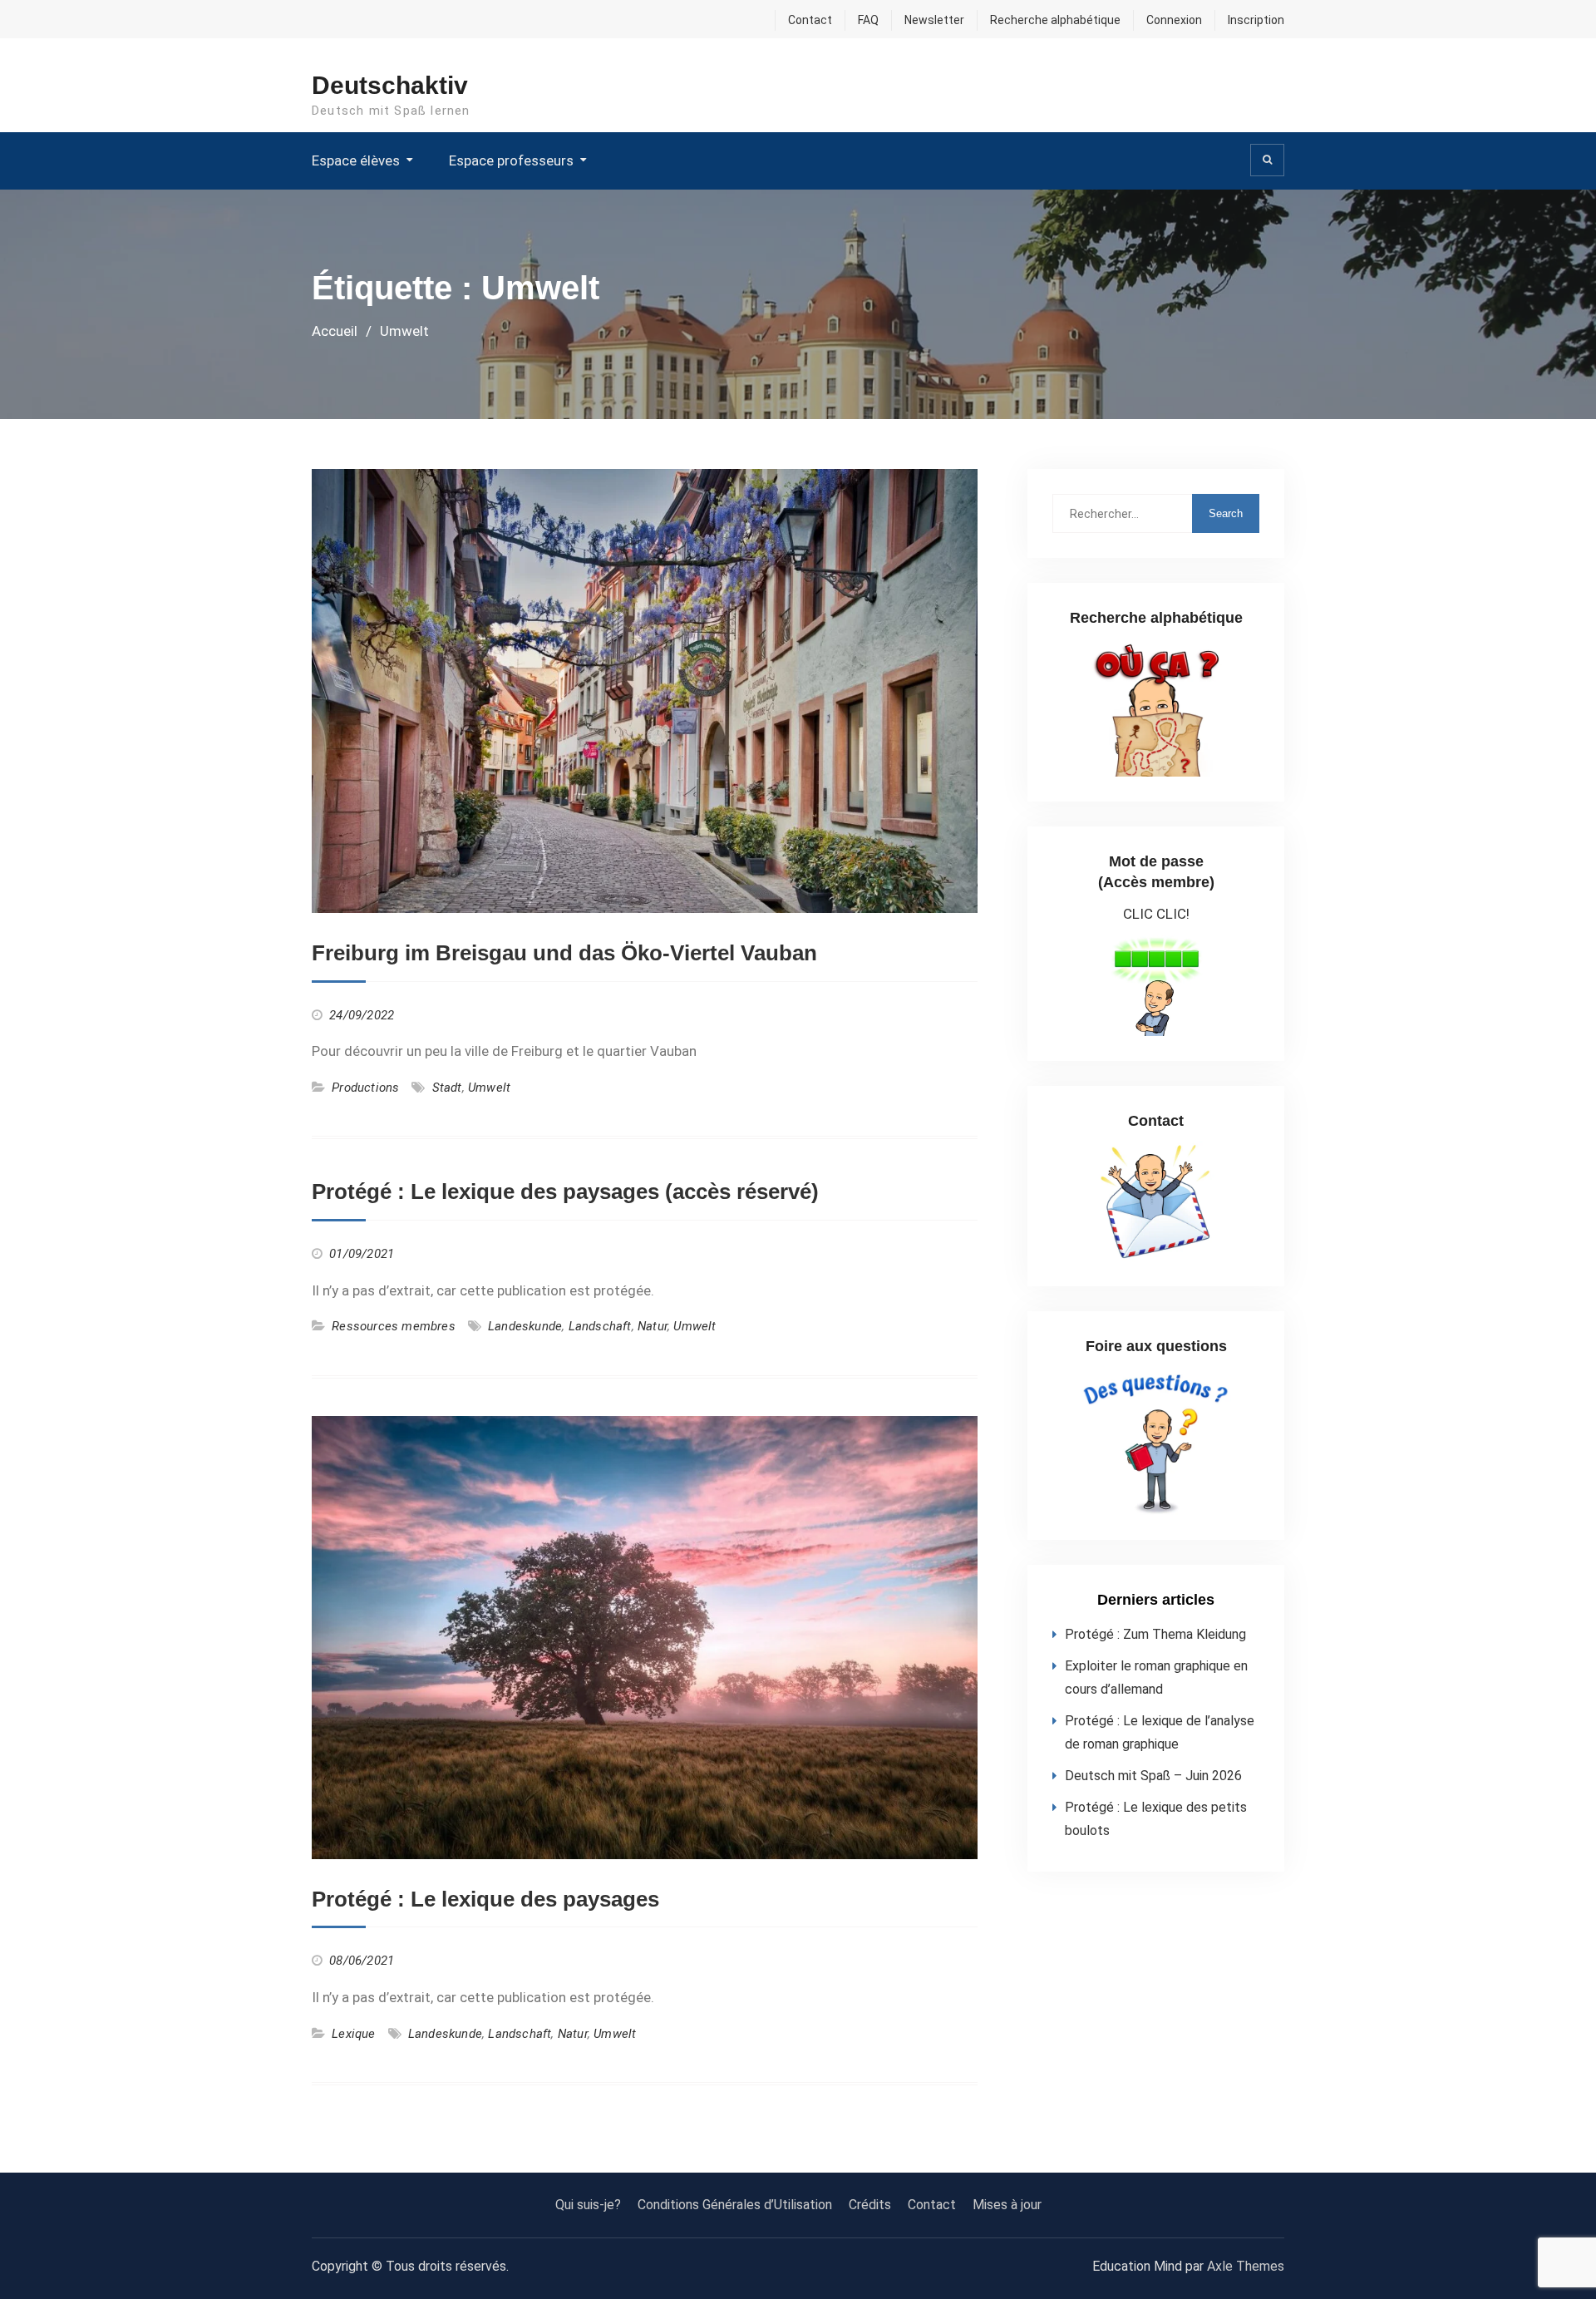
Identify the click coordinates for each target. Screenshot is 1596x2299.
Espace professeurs (511, 160)
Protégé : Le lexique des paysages (485, 1899)
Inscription (1256, 20)
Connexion (1174, 20)
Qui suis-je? (588, 2205)
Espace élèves (356, 160)
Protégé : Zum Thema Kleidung (1155, 1634)
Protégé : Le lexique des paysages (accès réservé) (565, 1191)
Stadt (447, 1088)
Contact (810, 20)
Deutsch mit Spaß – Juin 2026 (1153, 1776)
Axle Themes (1246, 2266)
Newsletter (934, 20)
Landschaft (600, 1326)
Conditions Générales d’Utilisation (735, 2205)
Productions (365, 1088)
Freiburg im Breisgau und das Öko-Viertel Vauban (564, 953)
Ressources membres (394, 1326)
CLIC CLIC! (1156, 914)
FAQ (868, 20)
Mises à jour (1007, 2205)
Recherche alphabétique (1055, 20)
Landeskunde (525, 1326)
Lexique (353, 2034)
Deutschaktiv (390, 85)
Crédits (870, 2205)
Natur (653, 1326)
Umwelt (489, 1088)
